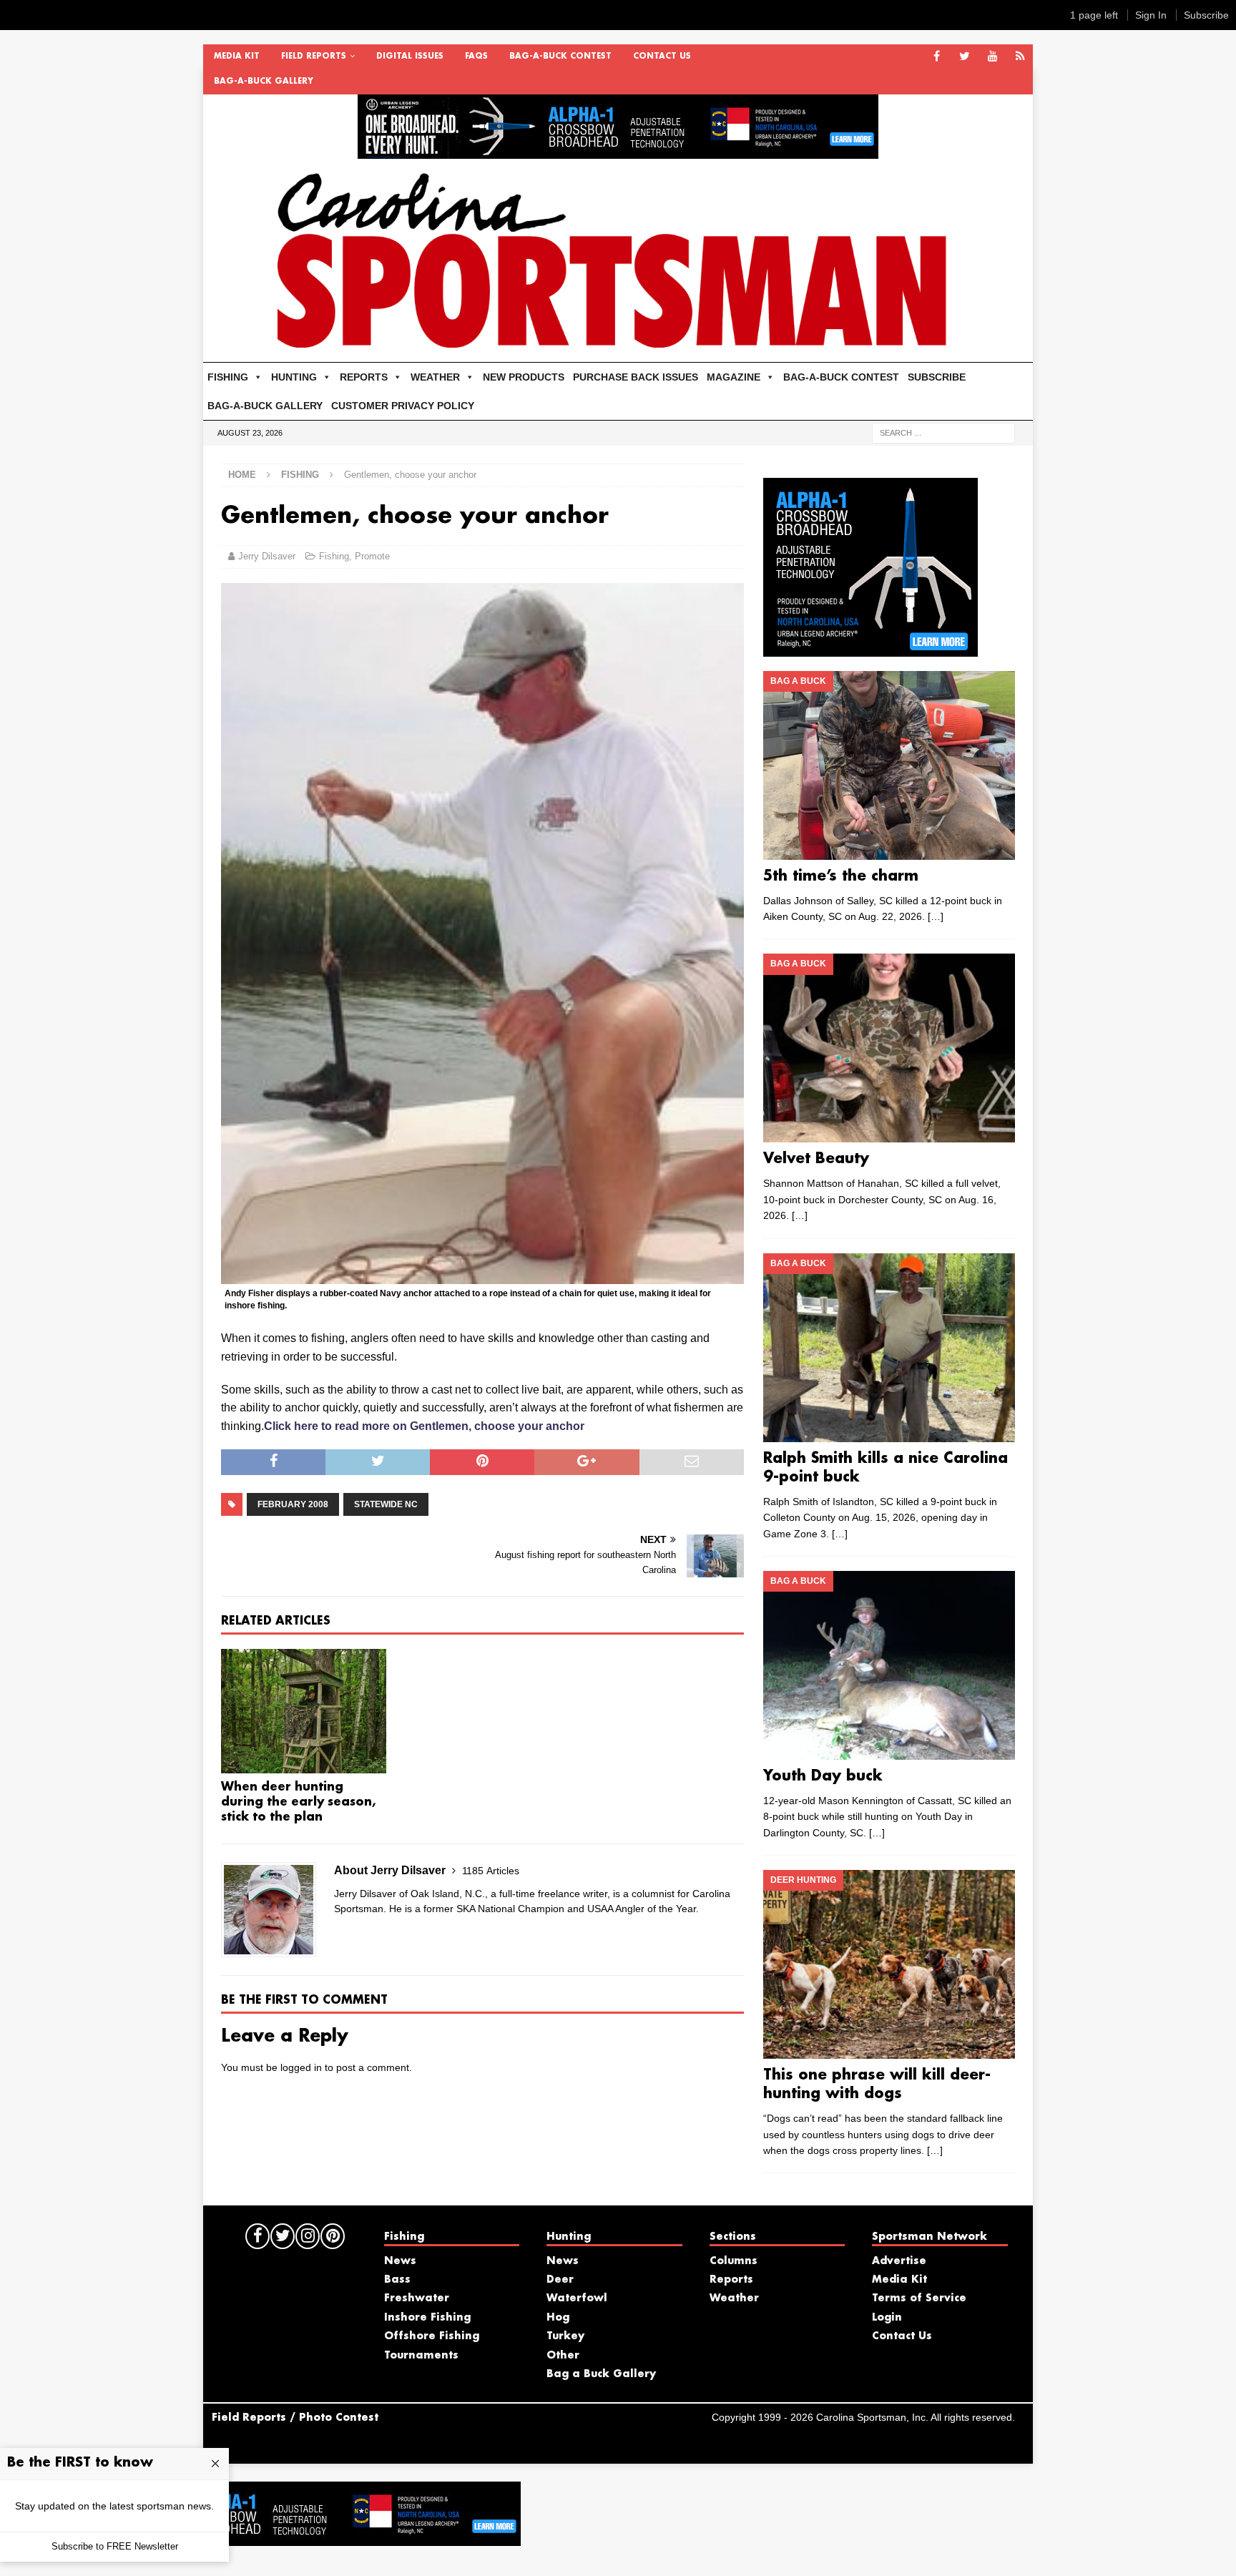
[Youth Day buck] (889, 1665)
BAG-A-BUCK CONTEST (560, 57)
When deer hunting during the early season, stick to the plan (298, 1802)
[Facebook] (937, 57)
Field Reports (314, 57)
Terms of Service (919, 2298)
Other (563, 2356)
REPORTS (364, 377)
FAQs (476, 57)
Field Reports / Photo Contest (295, 2418)
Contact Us (662, 57)
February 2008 (293, 1504)
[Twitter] (965, 57)
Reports (731, 2280)
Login (887, 2318)
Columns (734, 2261)
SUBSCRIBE (937, 377)
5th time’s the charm (841, 876)
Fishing (334, 556)
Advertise (899, 2261)
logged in (301, 2067)
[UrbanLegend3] (870, 648)
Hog (558, 2318)
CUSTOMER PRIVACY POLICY (403, 406)
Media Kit (237, 57)
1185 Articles (491, 1871)
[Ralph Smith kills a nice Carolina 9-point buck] (889, 1348)
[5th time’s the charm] (889, 765)
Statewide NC (386, 1504)
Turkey (565, 2336)
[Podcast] (1020, 57)
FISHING (228, 377)
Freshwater (417, 2298)
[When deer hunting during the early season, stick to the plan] (304, 1711)
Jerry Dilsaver (267, 556)
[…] (936, 916)
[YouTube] (992, 57)
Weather (734, 2298)
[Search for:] (943, 432)
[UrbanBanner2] (618, 151)
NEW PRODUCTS (524, 377)
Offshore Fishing (432, 2336)
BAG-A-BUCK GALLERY (264, 82)
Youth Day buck (823, 1776)
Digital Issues (410, 57)
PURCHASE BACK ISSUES (636, 377)
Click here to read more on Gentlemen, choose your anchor (424, 1426)
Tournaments (421, 2356)
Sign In (1151, 15)
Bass (397, 2280)
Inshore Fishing (427, 2318)
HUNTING (294, 377)
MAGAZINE (734, 377)
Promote (372, 556)
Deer (560, 2280)
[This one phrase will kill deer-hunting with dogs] (889, 1964)
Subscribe (1206, 15)
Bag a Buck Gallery (601, 2374)
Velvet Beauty (816, 1159)
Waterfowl (577, 2298)
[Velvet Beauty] (889, 1048)
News (400, 2261)
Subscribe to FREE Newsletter (115, 2546)
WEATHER (435, 377)
